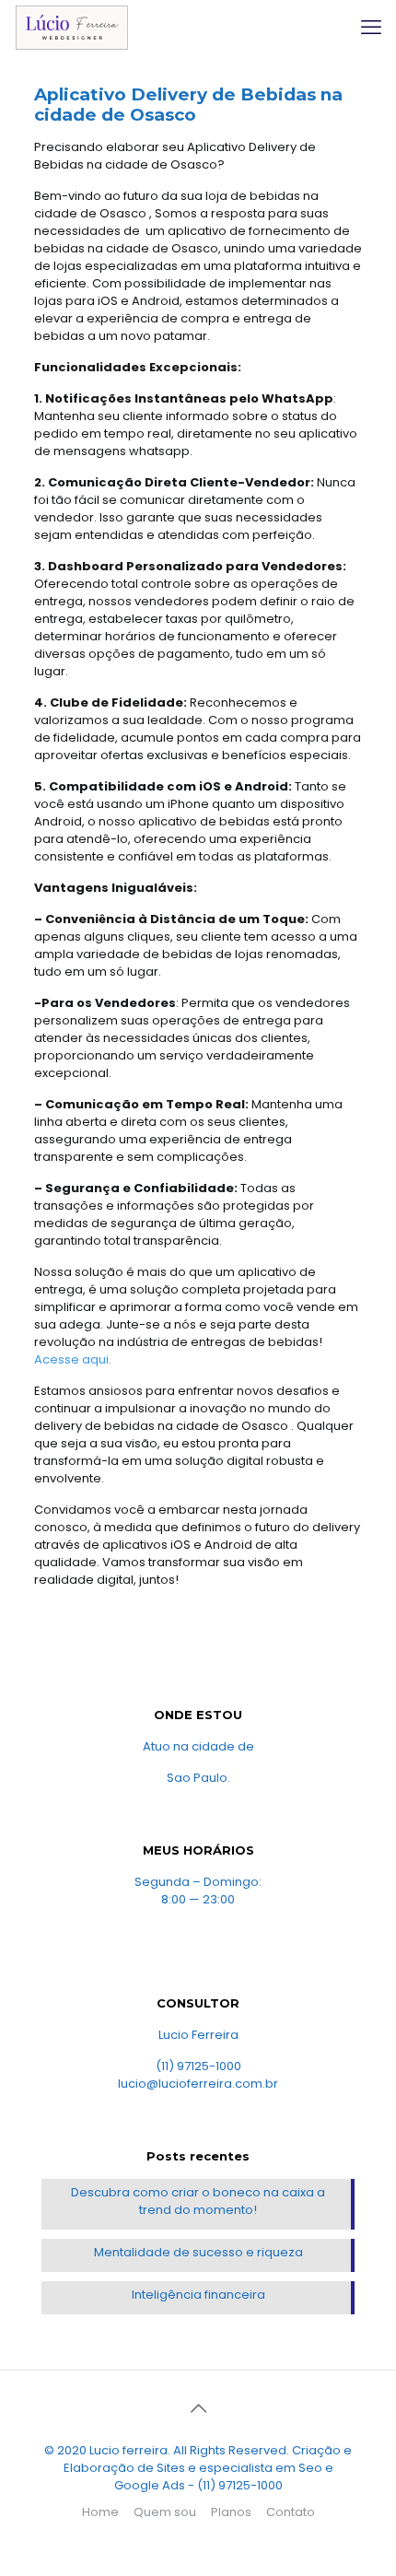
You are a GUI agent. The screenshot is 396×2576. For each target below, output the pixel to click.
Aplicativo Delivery (121, 94)
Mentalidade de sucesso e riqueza (198, 2252)
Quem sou (165, 2512)
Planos (231, 2512)
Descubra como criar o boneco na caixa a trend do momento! (198, 2201)
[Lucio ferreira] (71, 28)
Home (100, 2512)
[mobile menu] (371, 28)
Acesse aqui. (73, 1359)
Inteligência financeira (198, 2295)
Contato (291, 2512)
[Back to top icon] (198, 2408)
